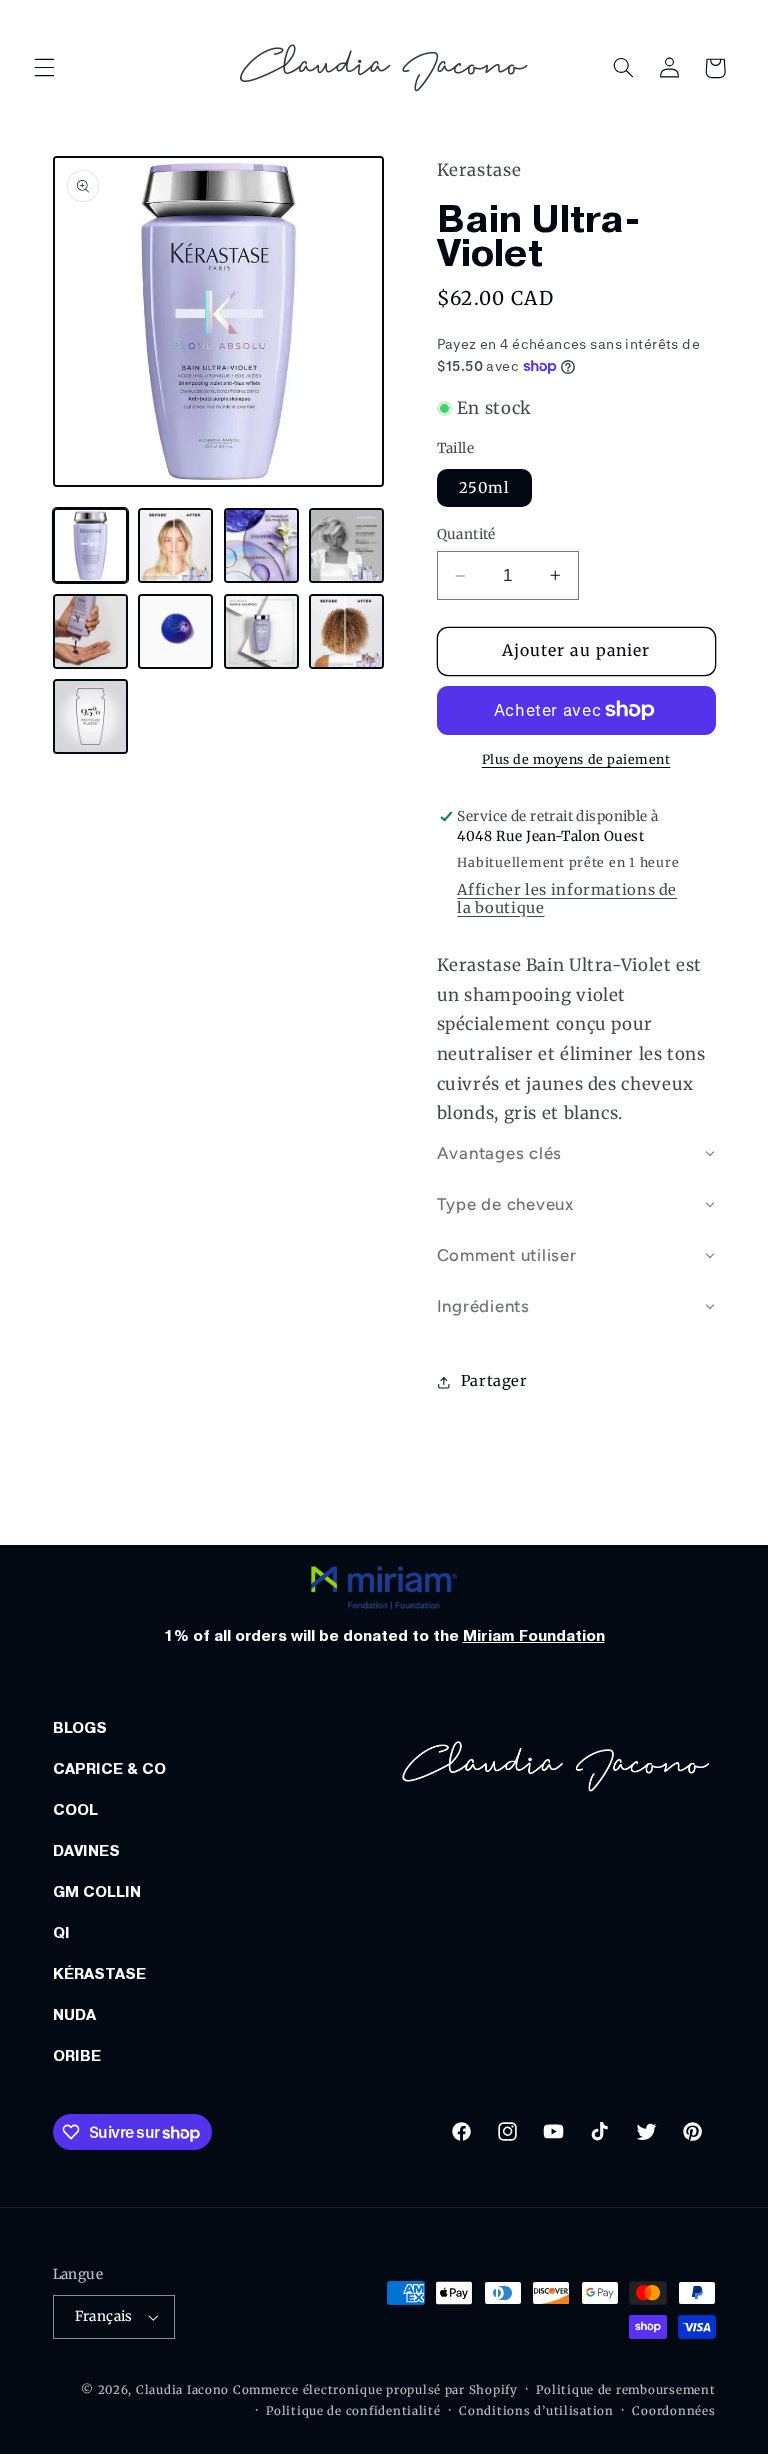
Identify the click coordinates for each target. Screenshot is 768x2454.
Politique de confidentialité (353, 2411)
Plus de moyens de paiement (576, 759)
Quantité (466, 534)
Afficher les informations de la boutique (567, 899)
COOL (75, 1810)
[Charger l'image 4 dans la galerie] (346, 545)
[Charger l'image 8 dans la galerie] (346, 631)
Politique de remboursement (625, 2390)
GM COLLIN (97, 1892)
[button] (44, 68)
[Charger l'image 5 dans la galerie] (90, 631)
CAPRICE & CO (109, 1769)
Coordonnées (673, 2411)
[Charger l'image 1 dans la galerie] (90, 545)
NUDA (74, 2015)
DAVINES (86, 1851)
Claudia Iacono (182, 2390)
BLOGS (80, 1728)
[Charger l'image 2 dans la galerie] (175, 545)
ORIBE (77, 2056)
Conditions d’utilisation (536, 2411)
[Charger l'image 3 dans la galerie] (261, 545)
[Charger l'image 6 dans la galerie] (175, 631)
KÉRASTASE (99, 1974)
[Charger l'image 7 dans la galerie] (261, 631)
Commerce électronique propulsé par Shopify (375, 2390)
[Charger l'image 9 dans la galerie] (90, 716)
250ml (484, 488)
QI (61, 1933)
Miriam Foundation (534, 1636)
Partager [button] (494, 1381)
